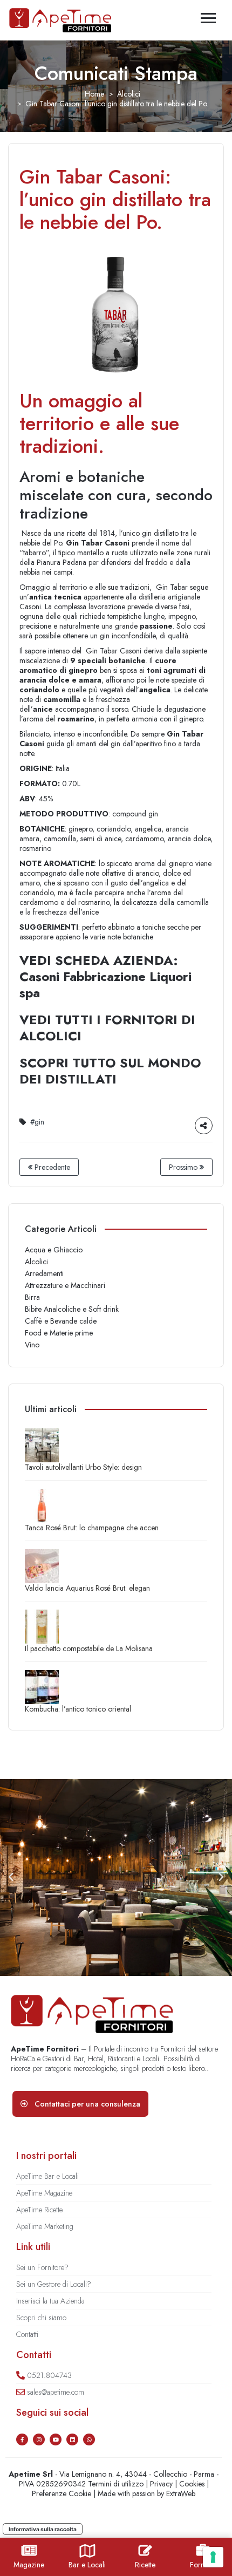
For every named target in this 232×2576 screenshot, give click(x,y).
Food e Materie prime (59, 1333)
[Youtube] (56, 2439)
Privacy (161, 2484)
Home (94, 94)
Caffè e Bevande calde (61, 1321)
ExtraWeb (181, 2493)
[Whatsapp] (89, 2439)
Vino (32, 1345)
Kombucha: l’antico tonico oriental (78, 1709)
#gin (37, 1122)
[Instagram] (39, 2439)
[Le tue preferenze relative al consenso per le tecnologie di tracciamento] (213, 2557)
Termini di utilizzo (116, 2484)
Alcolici (129, 94)
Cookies (192, 2484)
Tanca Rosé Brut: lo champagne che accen (92, 1528)
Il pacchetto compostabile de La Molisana (89, 1648)
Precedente (51, 1167)
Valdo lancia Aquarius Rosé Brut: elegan (87, 1588)
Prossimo (184, 1167)
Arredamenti (44, 1273)
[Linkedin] (72, 2439)
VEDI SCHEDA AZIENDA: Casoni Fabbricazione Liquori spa (105, 976)
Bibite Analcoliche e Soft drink (72, 1309)
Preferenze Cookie (62, 2493)
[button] (11, 1877)
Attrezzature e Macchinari (65, 1285)
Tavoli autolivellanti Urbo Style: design (83, 1467)
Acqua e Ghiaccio (54, 1250)
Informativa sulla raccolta (43, 2529)
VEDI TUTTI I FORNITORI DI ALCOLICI (107, 1028)
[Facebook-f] (22, 2439)
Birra (32, 1297)
